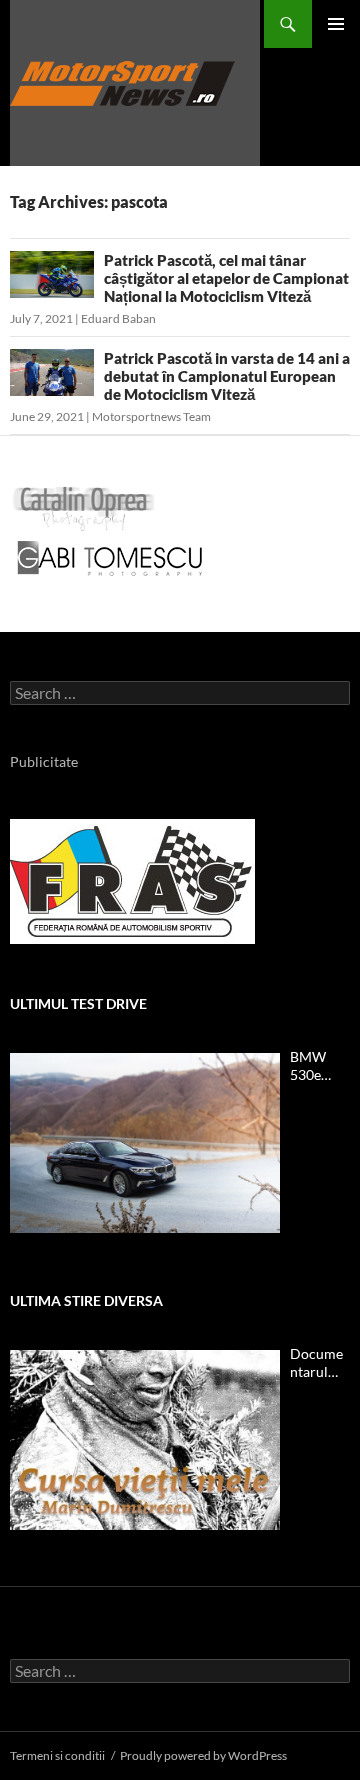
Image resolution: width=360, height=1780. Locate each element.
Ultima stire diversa (86, 1300)
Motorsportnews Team (151, 416)
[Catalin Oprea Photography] (84, 507)
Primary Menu (336, 24)
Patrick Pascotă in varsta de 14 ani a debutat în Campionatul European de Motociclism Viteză (227, 376)
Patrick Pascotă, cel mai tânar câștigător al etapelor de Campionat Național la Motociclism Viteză (226, 278)
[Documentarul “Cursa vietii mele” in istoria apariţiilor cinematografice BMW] (145, 1440)
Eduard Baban (118, 318)
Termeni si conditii (57, 1755)
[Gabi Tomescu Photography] (110, 557)
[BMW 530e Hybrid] (145, 1143)
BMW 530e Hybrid (312, 1066)
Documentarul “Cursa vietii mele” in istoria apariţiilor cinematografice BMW (320, 1363)
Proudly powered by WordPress (203, 1755)
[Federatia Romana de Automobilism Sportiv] (132, 879)
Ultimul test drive (78, 1003)
